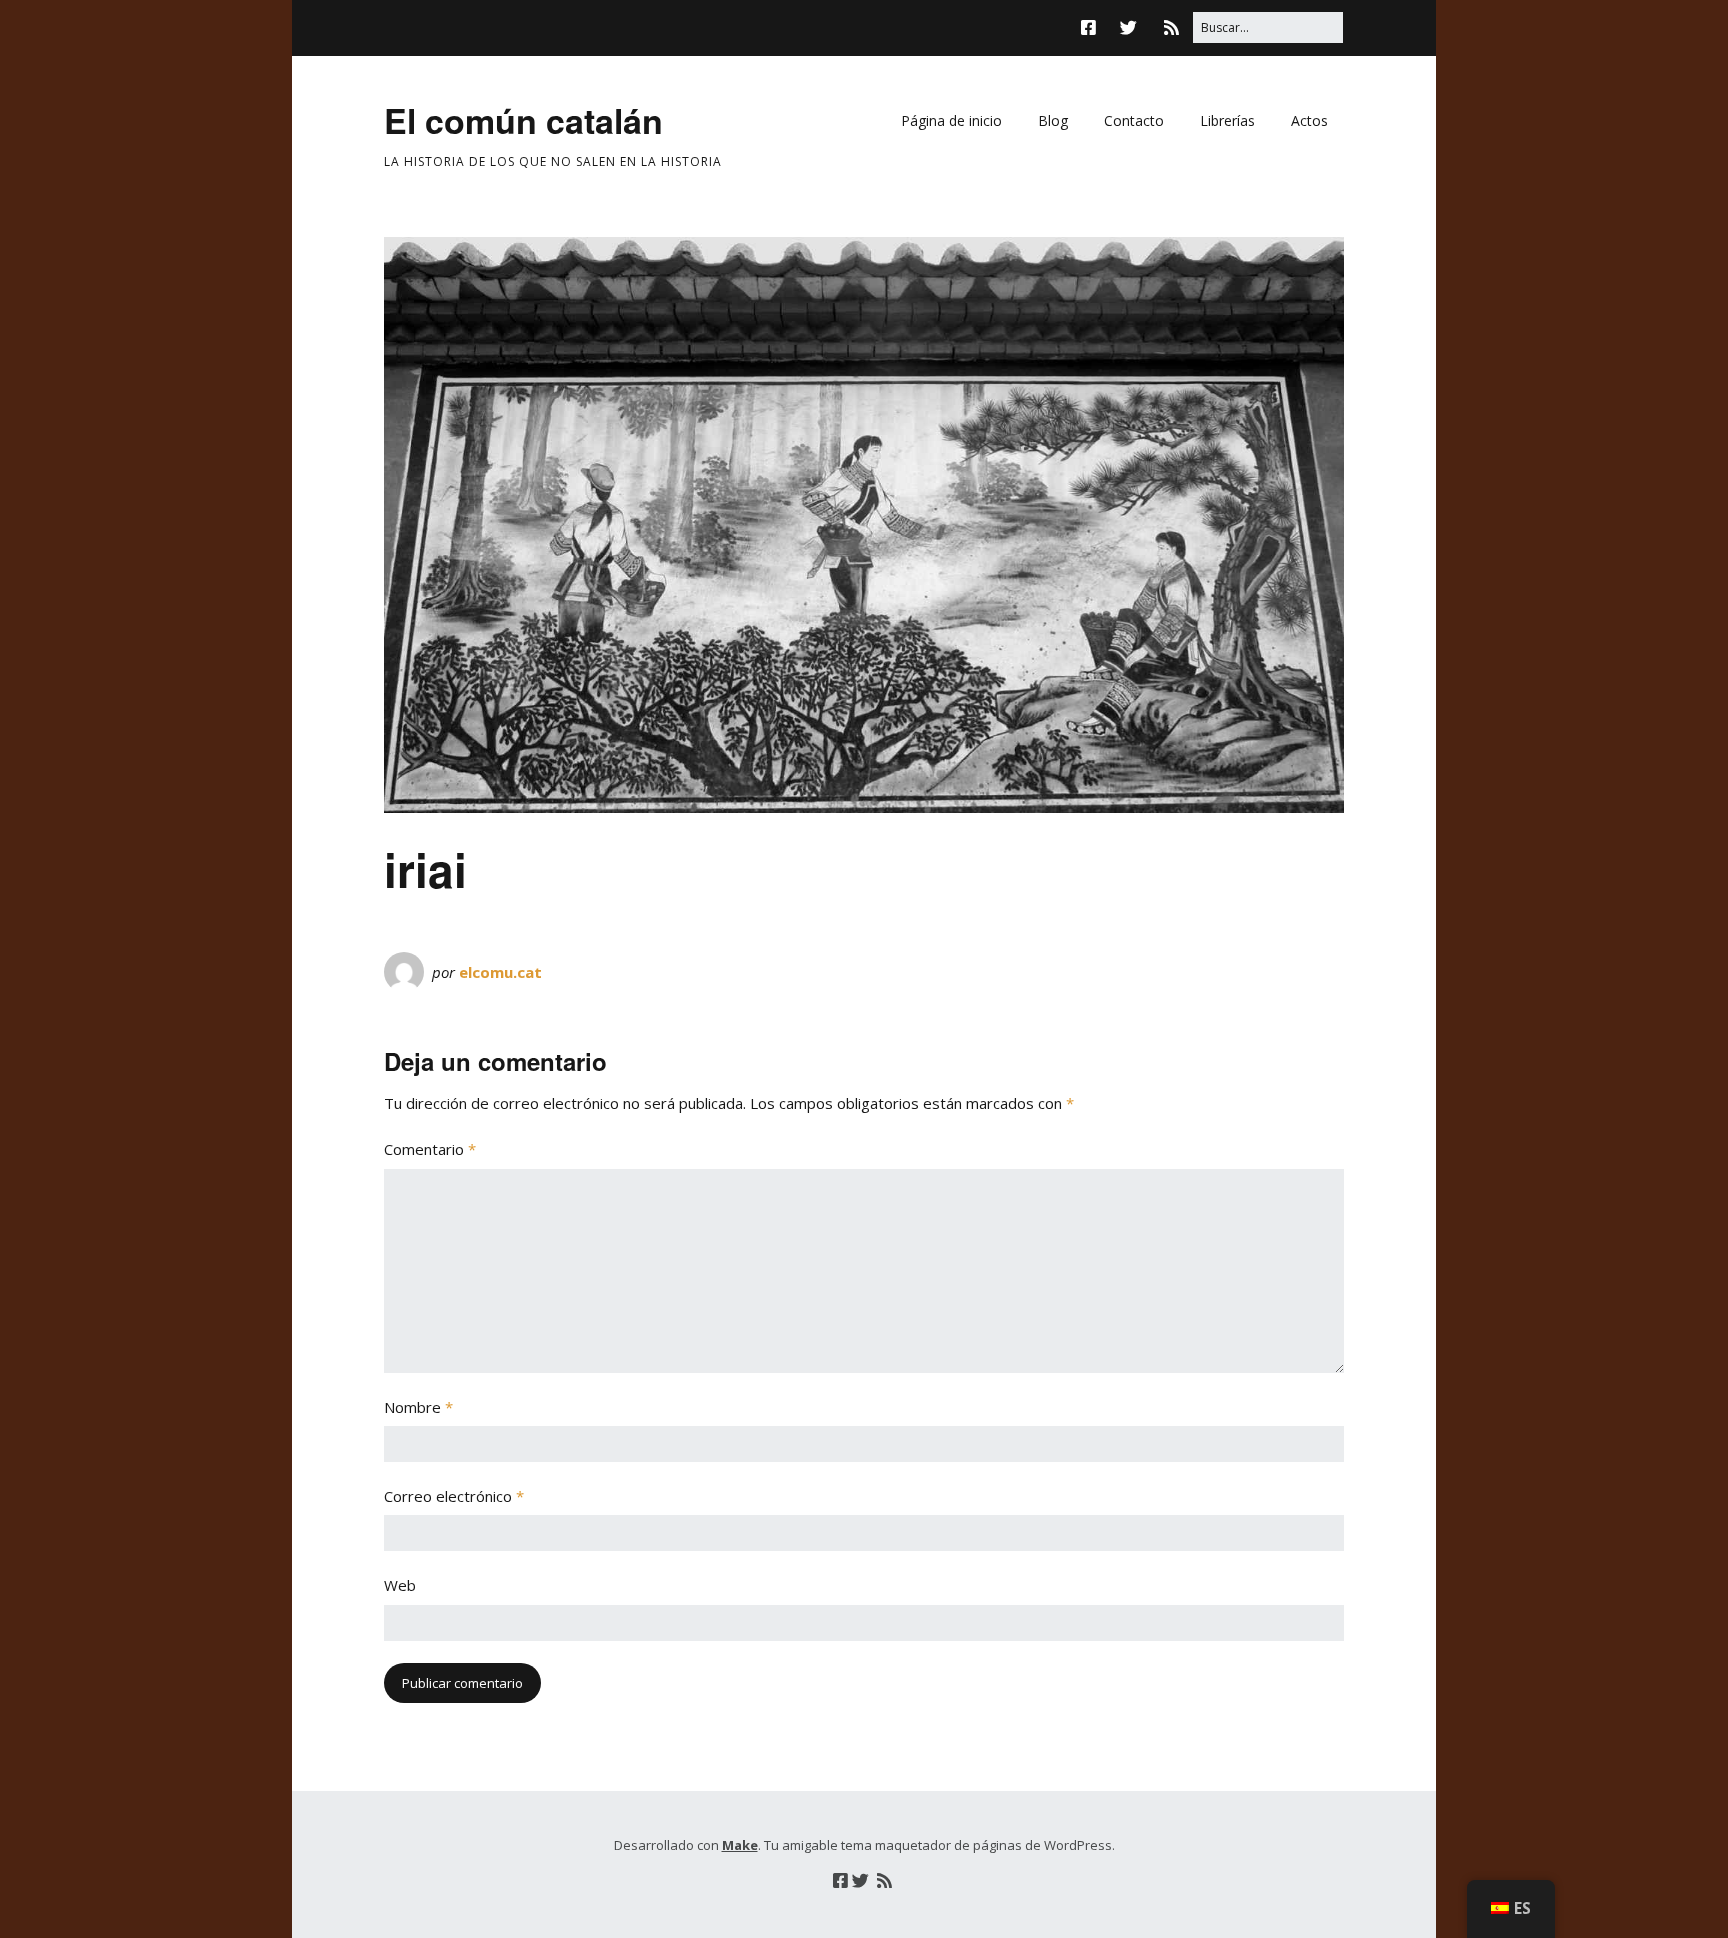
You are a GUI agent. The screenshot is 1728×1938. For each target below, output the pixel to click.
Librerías (1227, 120)
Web (400, 1585)
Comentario (430, 1149)
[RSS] (1171, 27)
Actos (1309, 120)
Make (740, 1845)
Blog (1053, 120)
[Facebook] (1093, 27)
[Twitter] (1128, 27)
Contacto (1134, 120)
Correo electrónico (454, 1496)
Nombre (418, 1407)
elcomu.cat (500, 972)
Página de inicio (951, 120)
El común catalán (523, 120)
